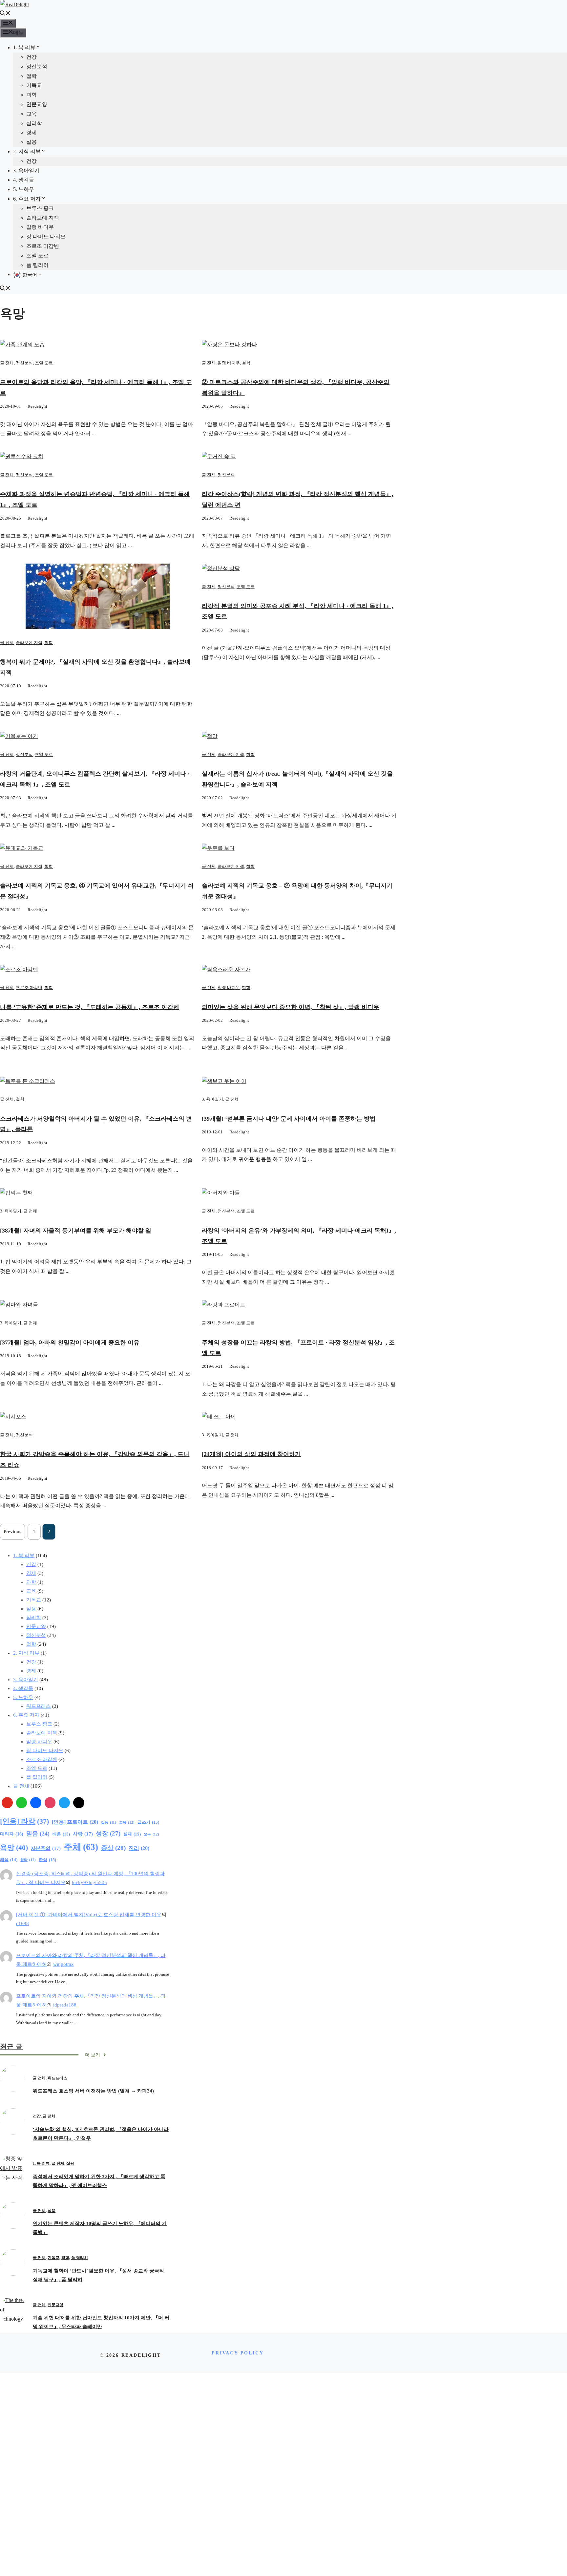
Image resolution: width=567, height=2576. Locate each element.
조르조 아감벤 (43, 246)
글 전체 (7, 363)
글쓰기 (148, 1822)
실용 (31, 142)
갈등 (109, 1823)
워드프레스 (39, 1706)
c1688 (22, 1923)
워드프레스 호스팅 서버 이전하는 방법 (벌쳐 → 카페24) (93, 2091)
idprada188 (65, 2005)
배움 (61, 1834)
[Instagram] (50, 1803)
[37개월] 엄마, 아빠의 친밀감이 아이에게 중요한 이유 (70, 1342)
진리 (139, 1848)
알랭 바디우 (40, 227)
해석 (9, 1860)
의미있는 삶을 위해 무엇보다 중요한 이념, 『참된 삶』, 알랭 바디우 (291, 1007)
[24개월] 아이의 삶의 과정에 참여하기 (251, 1454)
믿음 (38, 1834)
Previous (12, 1532)
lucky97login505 (89, 1882)
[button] (5, 14)
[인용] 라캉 (24, 1821)
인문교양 (37, 104)
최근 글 (11, 2046)
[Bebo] (22, 1803)
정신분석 (37, 66)
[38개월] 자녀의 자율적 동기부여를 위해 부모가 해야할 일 (76, 1231)
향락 (28, 1860)
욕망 (14, 1847)
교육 (31, 114)
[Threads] (79, 1803)
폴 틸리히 (37, 265)
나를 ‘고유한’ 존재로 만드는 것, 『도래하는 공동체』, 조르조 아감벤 (90, 1007)
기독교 (34, 85)
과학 (31, 95)
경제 (31, 132)
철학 (31, 76)
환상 (47, 1860)
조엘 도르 (37, 256)
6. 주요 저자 (27, 199)
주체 (81, 1847)
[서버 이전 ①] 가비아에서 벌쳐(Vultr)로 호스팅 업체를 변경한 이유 (89, 1915)
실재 (132, 1834)
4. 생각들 (24, 180)
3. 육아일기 (26, 171)
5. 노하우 (24, 189)
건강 (31, 57)
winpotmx (63, 1964)
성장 (108, 1833)
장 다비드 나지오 (46, 236)
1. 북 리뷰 (24, 47)
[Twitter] (64, 1803)
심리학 (34, 123)
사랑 (83, 1834)
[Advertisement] (283, 2474)
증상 (113, 1848)
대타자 (12, 1834)
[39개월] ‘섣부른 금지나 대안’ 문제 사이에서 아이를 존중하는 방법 (289, 1119)
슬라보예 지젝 (43, 218)
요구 (151, 1834)
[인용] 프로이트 (75, 1822)
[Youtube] (7, 1803)
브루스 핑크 (40, 208)
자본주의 (46, 1848)
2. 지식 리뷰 (27, 151)
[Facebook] (36, 1803)
